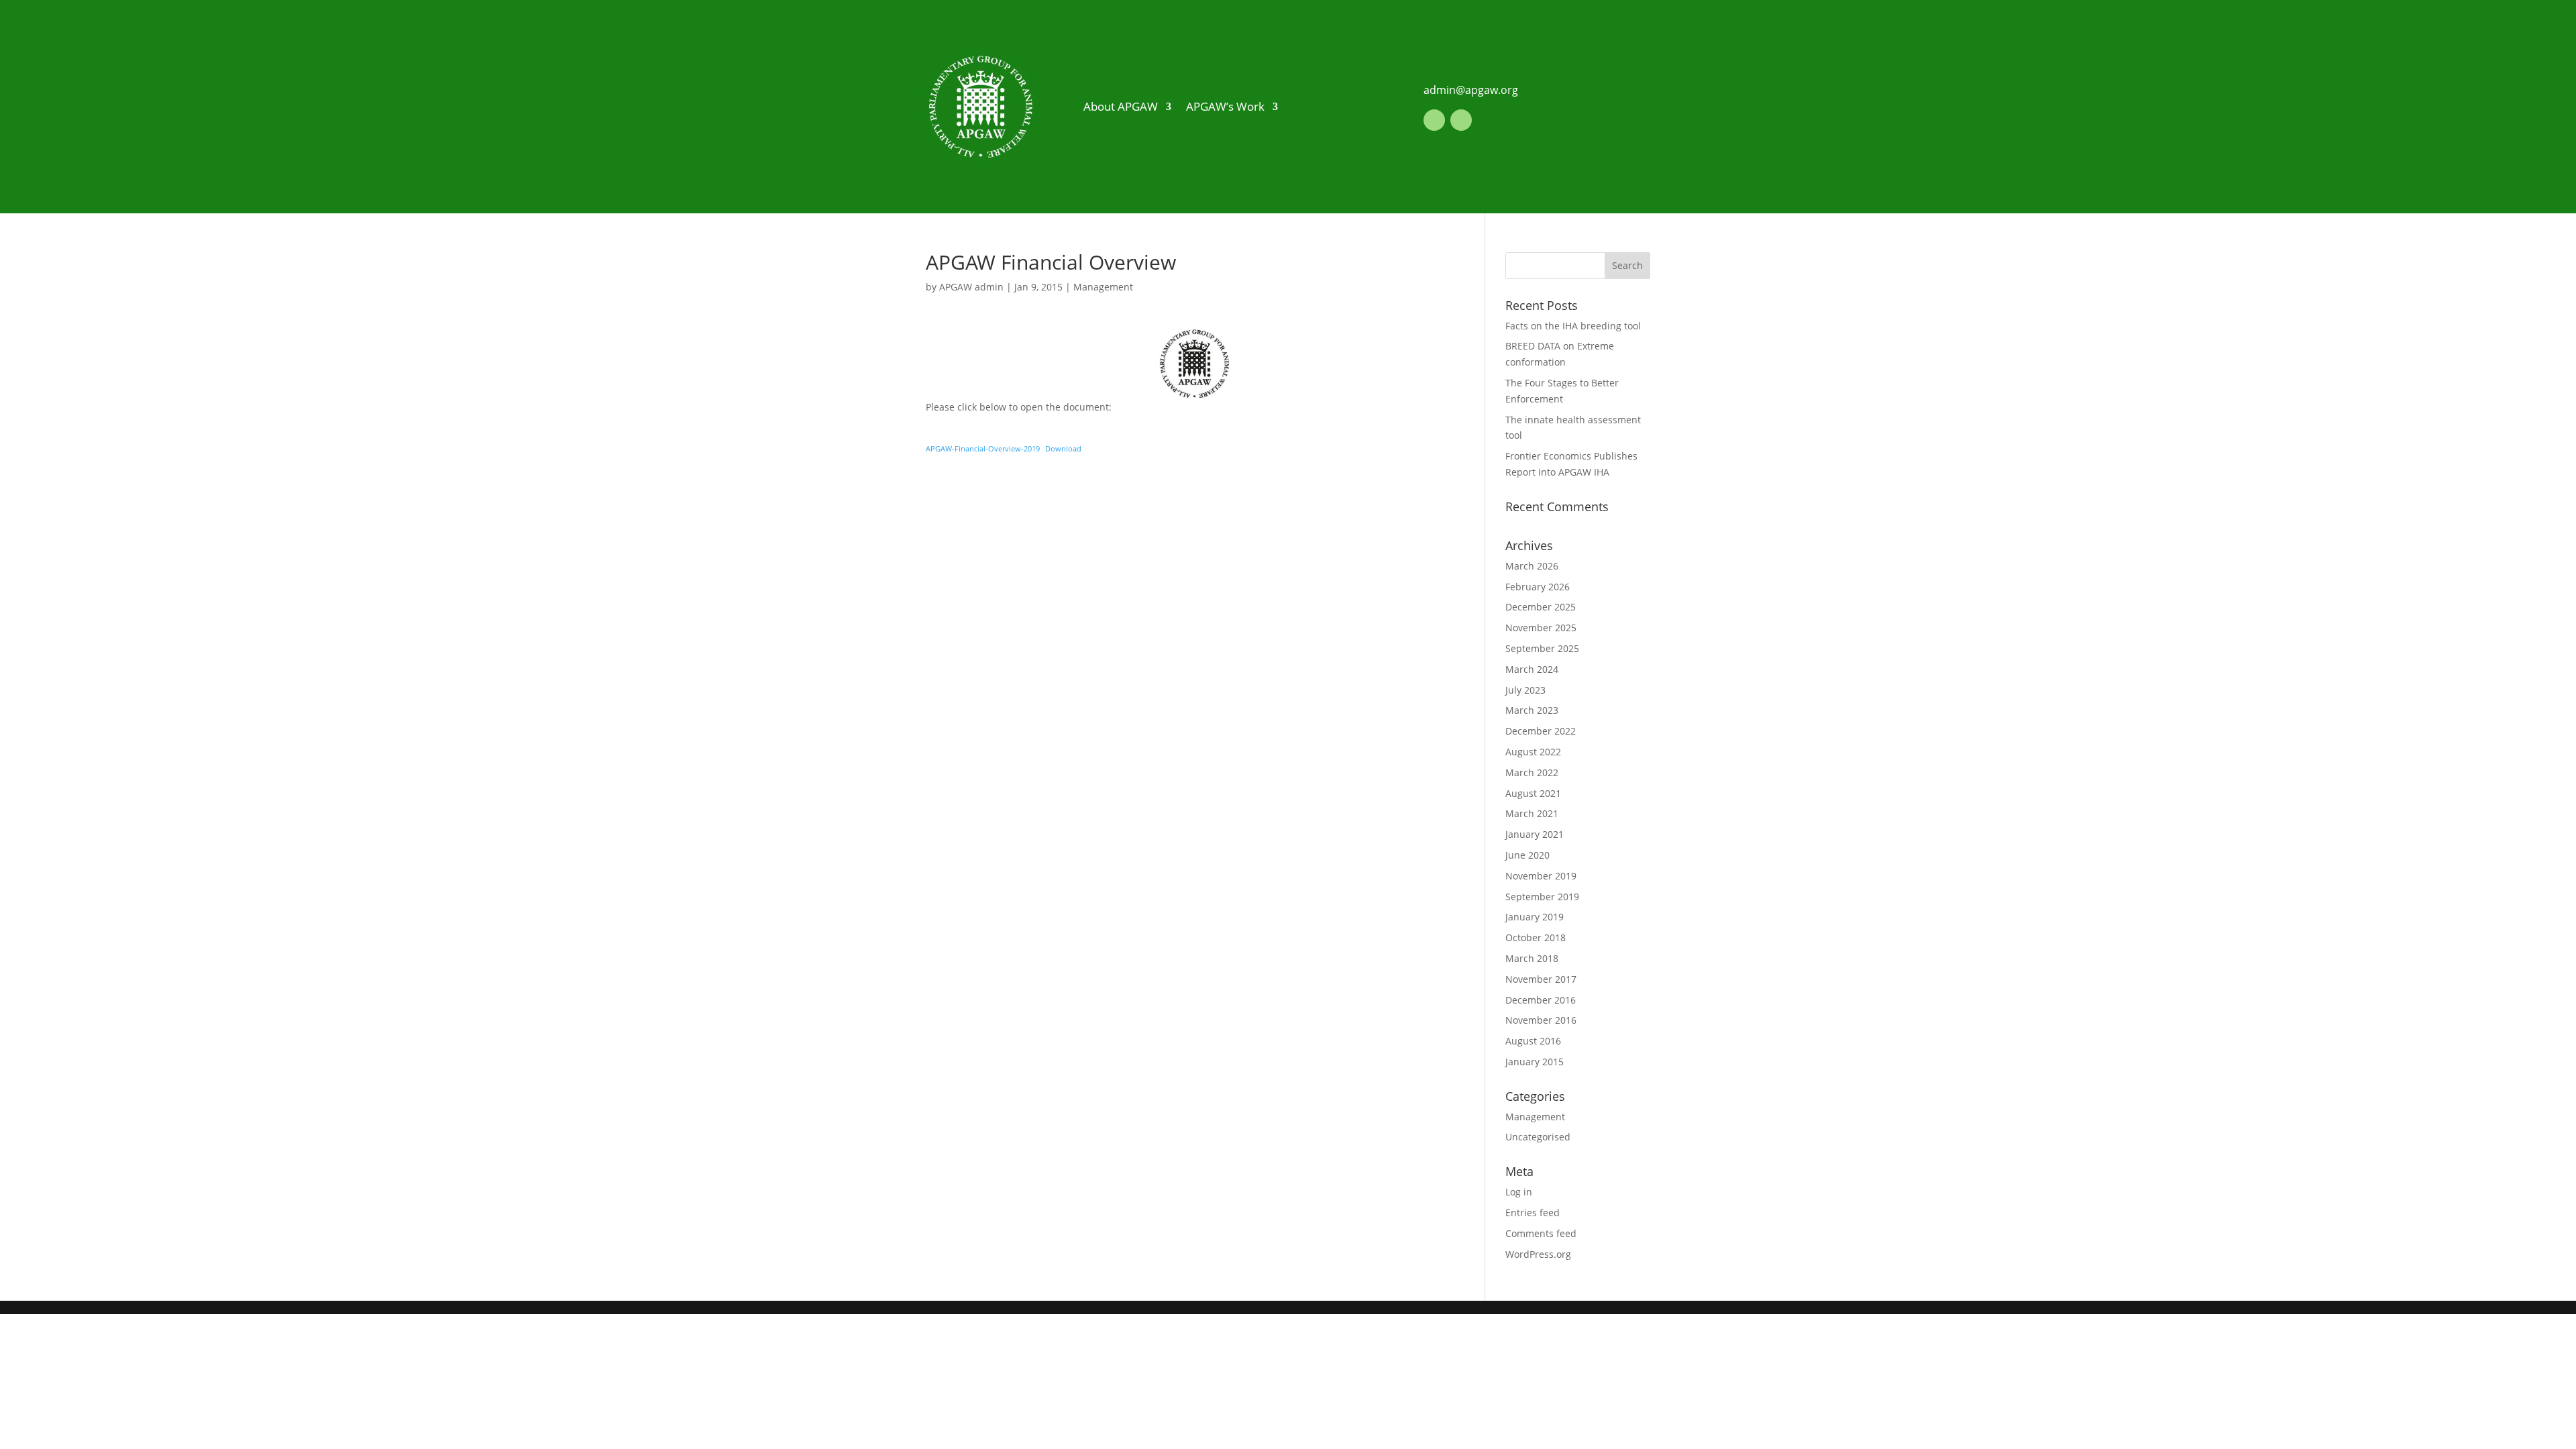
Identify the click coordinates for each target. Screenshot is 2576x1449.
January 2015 (1535, 1062)
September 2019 (1542, 897)
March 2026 (1532, 566)
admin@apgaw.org (1471, 90)
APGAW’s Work (1225, 106)
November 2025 (1541, 628)
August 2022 (1533, 752)
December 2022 (1541, 731)
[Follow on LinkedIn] (1434, 120)
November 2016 (1541, 1020)
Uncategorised (1538, 1137)
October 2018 (1536, 937)
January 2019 (1535, 917)
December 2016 (1541, 1000)
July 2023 (1525, 690)
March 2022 (1532, 772)
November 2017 (1541, 979)
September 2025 (1542, 648)
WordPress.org (1538, 1254)
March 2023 (1532, 710)
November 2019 (1541, 876)
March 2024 (1532, 669)
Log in (1519, 1192)
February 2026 (1538, 587)
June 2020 (1527, 855)
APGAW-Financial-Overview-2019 (983, 448)
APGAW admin (971, 287)
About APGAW (1121, 106)
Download (1063, 448)
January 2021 (1535, 834)
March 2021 (1532, 813)
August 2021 (1533, 793)
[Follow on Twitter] (1461, 120)
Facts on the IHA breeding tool (1573, 326)
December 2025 (1541, 607)
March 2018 (1532, 958)
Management (1103, 287)
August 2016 (1533, 1041)
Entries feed (1533, 1213)
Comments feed (1541, 1233)
